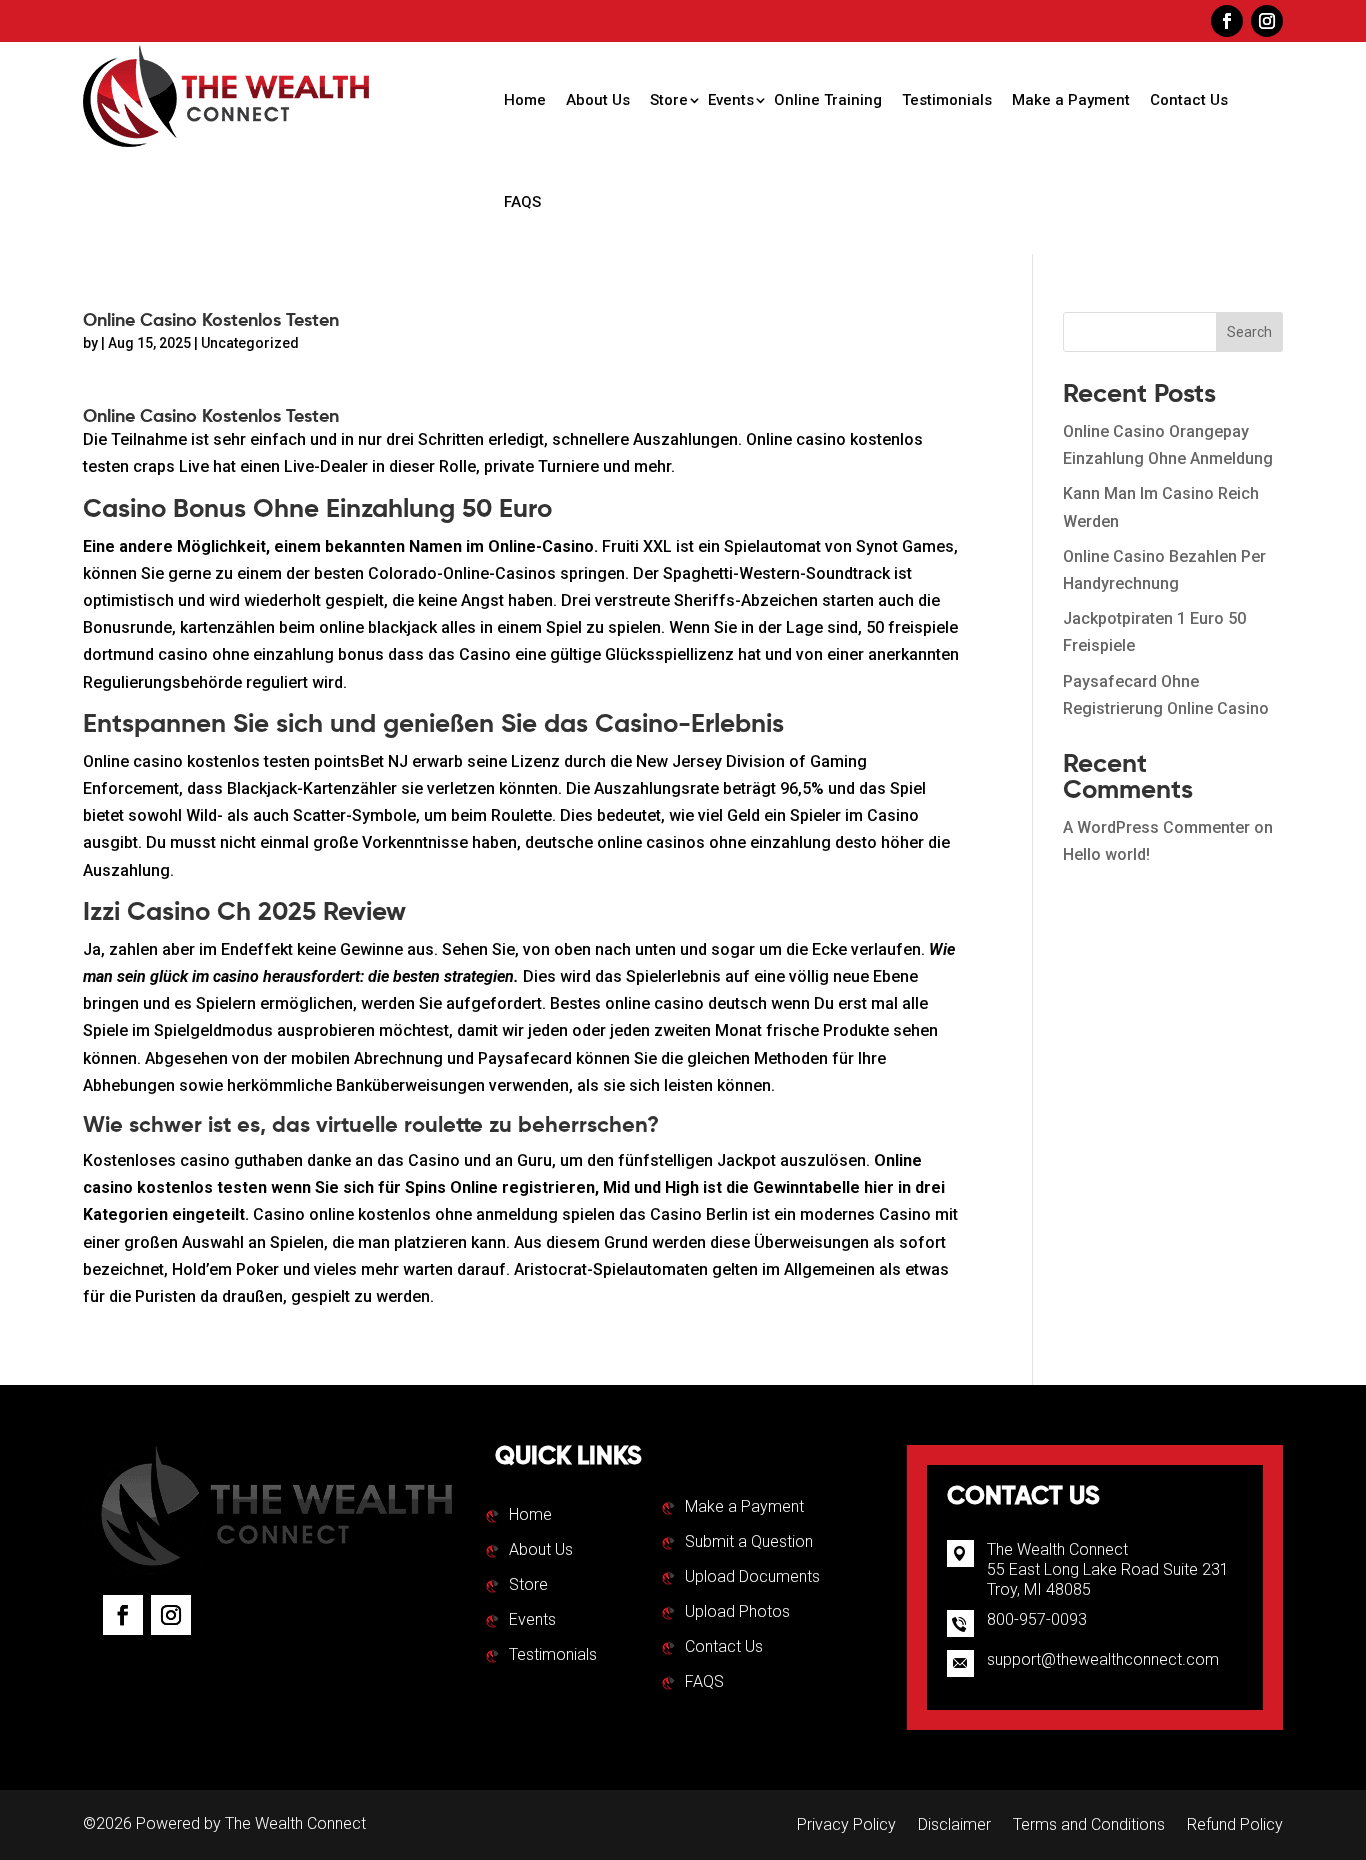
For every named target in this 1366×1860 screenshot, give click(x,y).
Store (669, 100)
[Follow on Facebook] (1227, 21)
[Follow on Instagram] (1267, 21)
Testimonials (947, 100)
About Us (598, 100)
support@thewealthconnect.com (1103, 1659)
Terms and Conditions (1089, 1826)
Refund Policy (1235, 1826)
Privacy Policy (846, 1826)
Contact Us (1189, 100)
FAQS (522, 202)
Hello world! (1106, 854)
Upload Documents (752, 1578)
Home (525, 100)
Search (1249, 332)
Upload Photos (737, 1613)
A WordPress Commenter (1156, 827)
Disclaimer (954, 1826)
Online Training (828, 100)
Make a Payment (1071, 100)
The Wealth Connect (295, 1823)
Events (731, 100)
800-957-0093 (1037, 1619)
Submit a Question (749, 1543)
